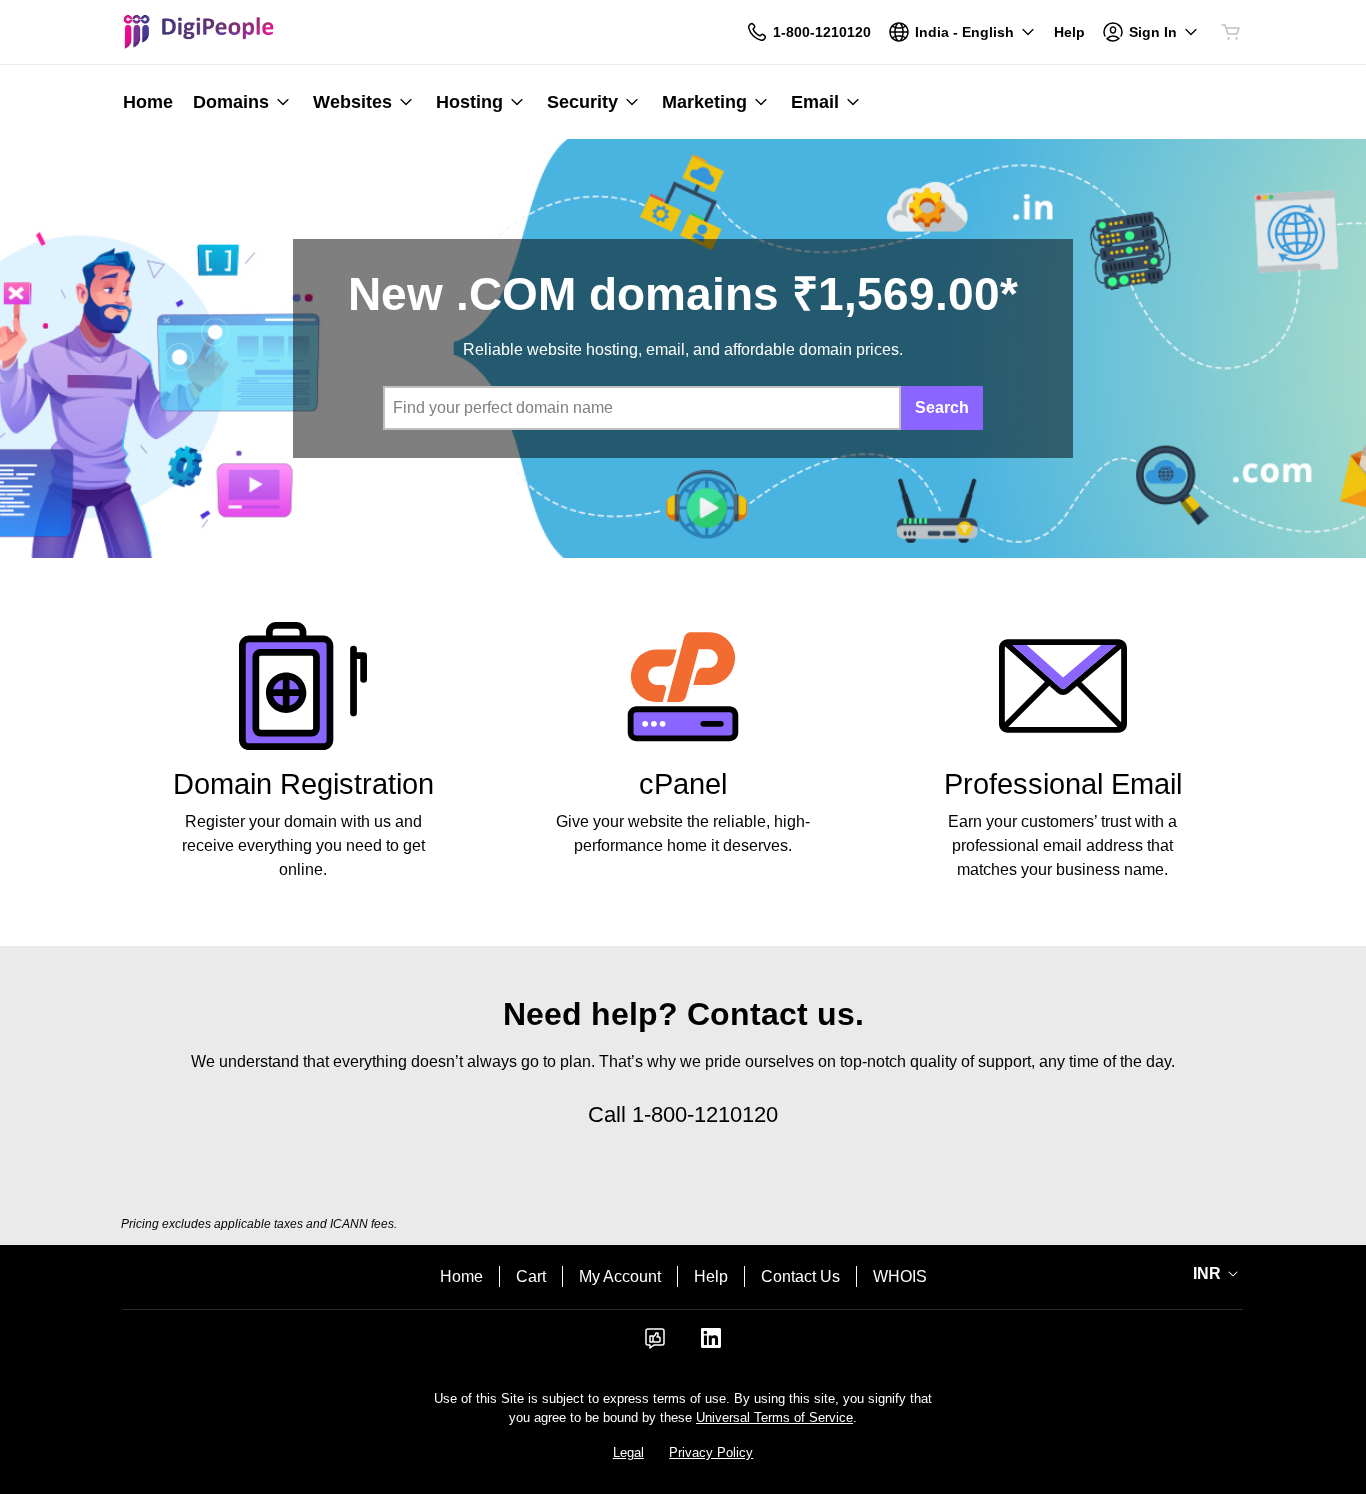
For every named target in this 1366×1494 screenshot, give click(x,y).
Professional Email (1063, 784)
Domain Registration (303, 784)
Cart (531, 1276)
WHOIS (900, 1276)
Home (461, 1276)
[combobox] (642, 408)
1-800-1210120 (705, 1114)
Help (711, 1276)
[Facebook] (655, 1344)
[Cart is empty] (1231, 32)
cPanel (683, 784)
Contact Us (800, 1276)
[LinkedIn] (711, 1344)
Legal (628, 1452)
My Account (620, 1276)
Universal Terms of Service (774, 1417)
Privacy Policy (711, 1452)
